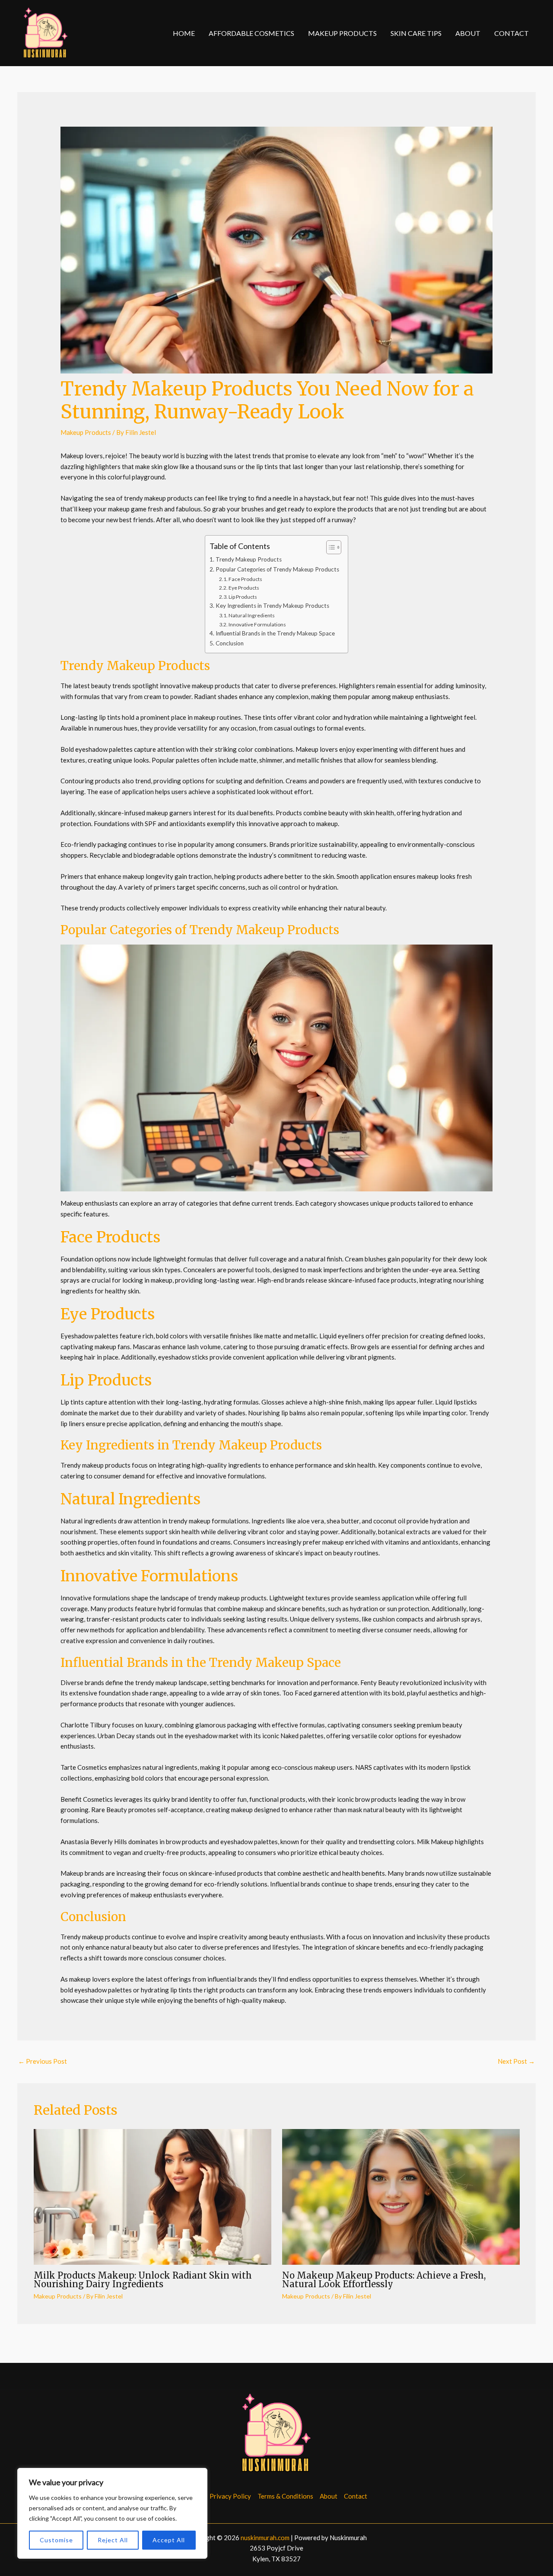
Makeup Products (342, 33)
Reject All (113, 2540)
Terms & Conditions (285, 2496)
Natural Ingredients (252, 615)
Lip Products (243, 597)
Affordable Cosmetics (251, 33)
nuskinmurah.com (265, 2538)
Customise (56, 2540)
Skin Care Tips (416, 33)
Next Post (516, 2061)
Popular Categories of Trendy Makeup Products (277, 569)
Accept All (169, 2540)
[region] (112, 2513)
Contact (512, 33)
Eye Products (244, 588)
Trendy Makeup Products (249, 559)
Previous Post (43, 2061)
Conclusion (230, 643)
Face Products (245, 579)
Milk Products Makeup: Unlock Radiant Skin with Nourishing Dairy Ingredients (143, 2280)
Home (184, 33)
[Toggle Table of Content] (329, 547)
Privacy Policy (230, 2496)
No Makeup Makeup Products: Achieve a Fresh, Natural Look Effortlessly (384, 2280)
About (468, 33)
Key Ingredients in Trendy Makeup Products (272, 606)
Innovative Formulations (257, 624)
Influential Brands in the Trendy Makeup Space (275, 633)
